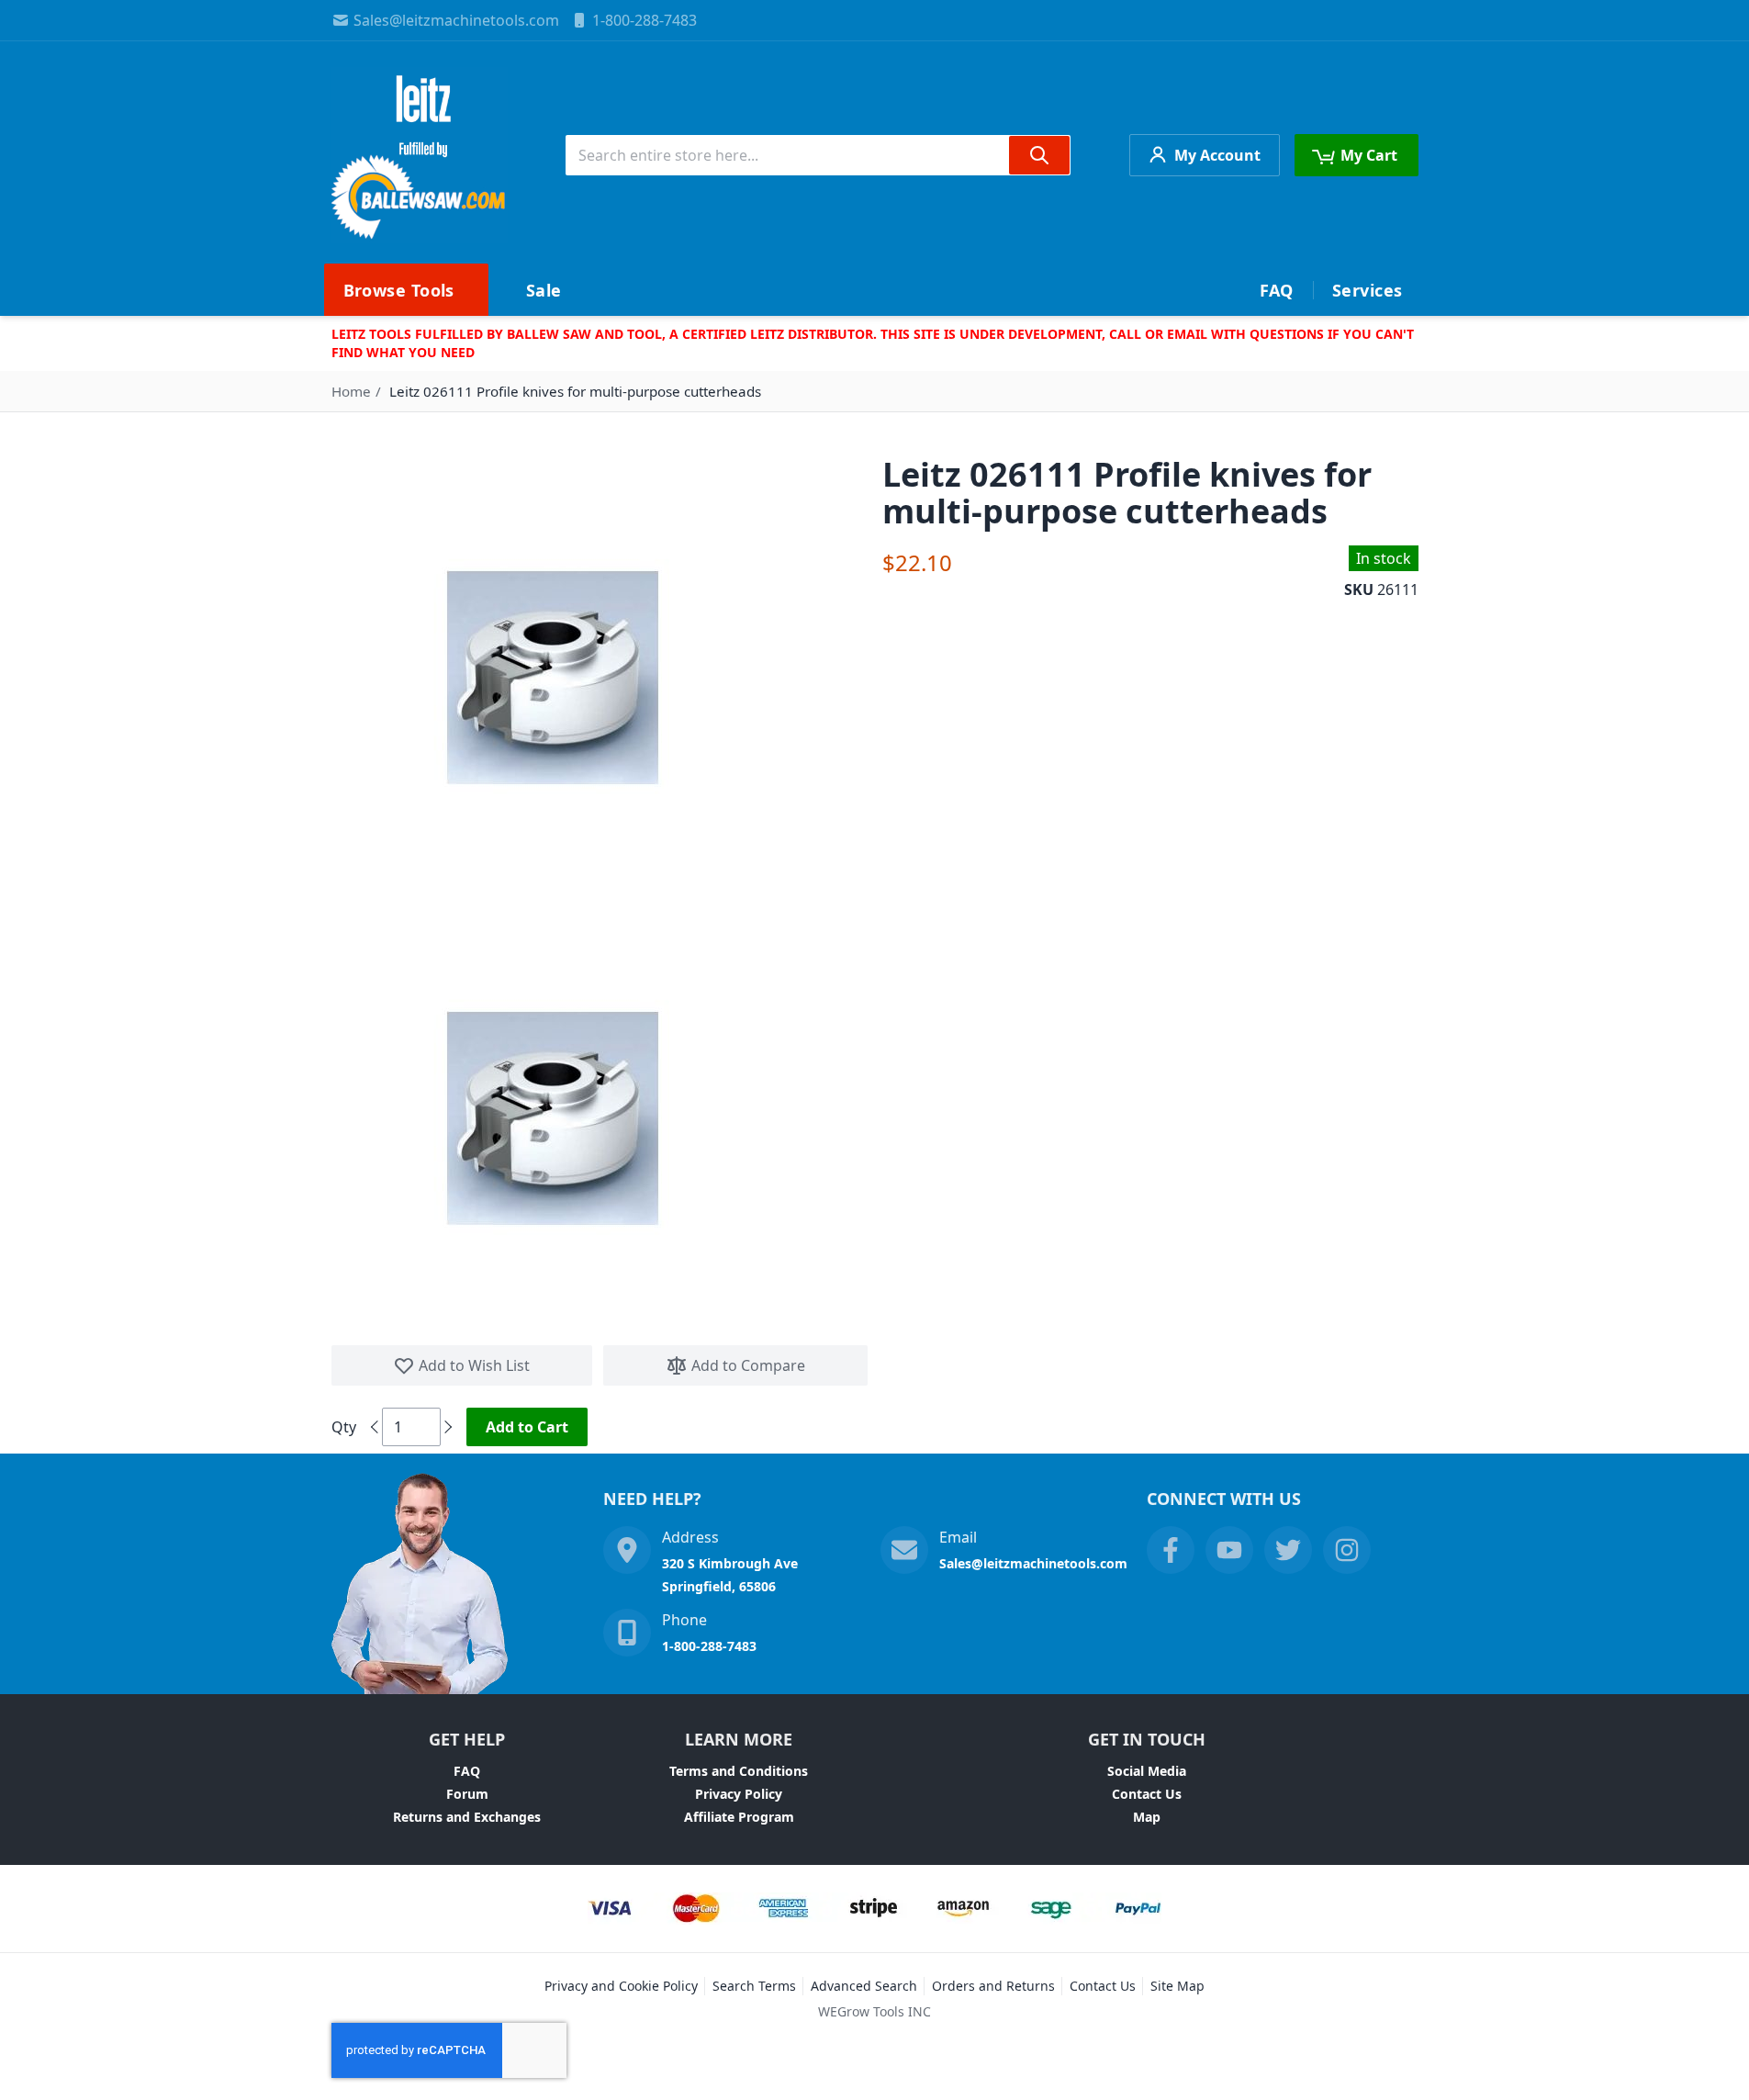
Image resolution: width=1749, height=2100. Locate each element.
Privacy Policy (739, 1794)
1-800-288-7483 (645, 20)
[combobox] (818, 155)
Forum (467, 1794)
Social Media (1147, 1771)
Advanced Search (864, 1986)
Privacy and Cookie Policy (621, 1986)
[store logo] (420, 155)
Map (1147, 1817)
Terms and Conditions (739, 1771)
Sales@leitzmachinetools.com (456, 20)
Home (351, 391)
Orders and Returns (993, 1986)
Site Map (1177, 1986)
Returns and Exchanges (467, 1817)
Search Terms (754, 1986)
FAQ (467, 1771)
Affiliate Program (739, 1817)
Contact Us (1147, 1794)
